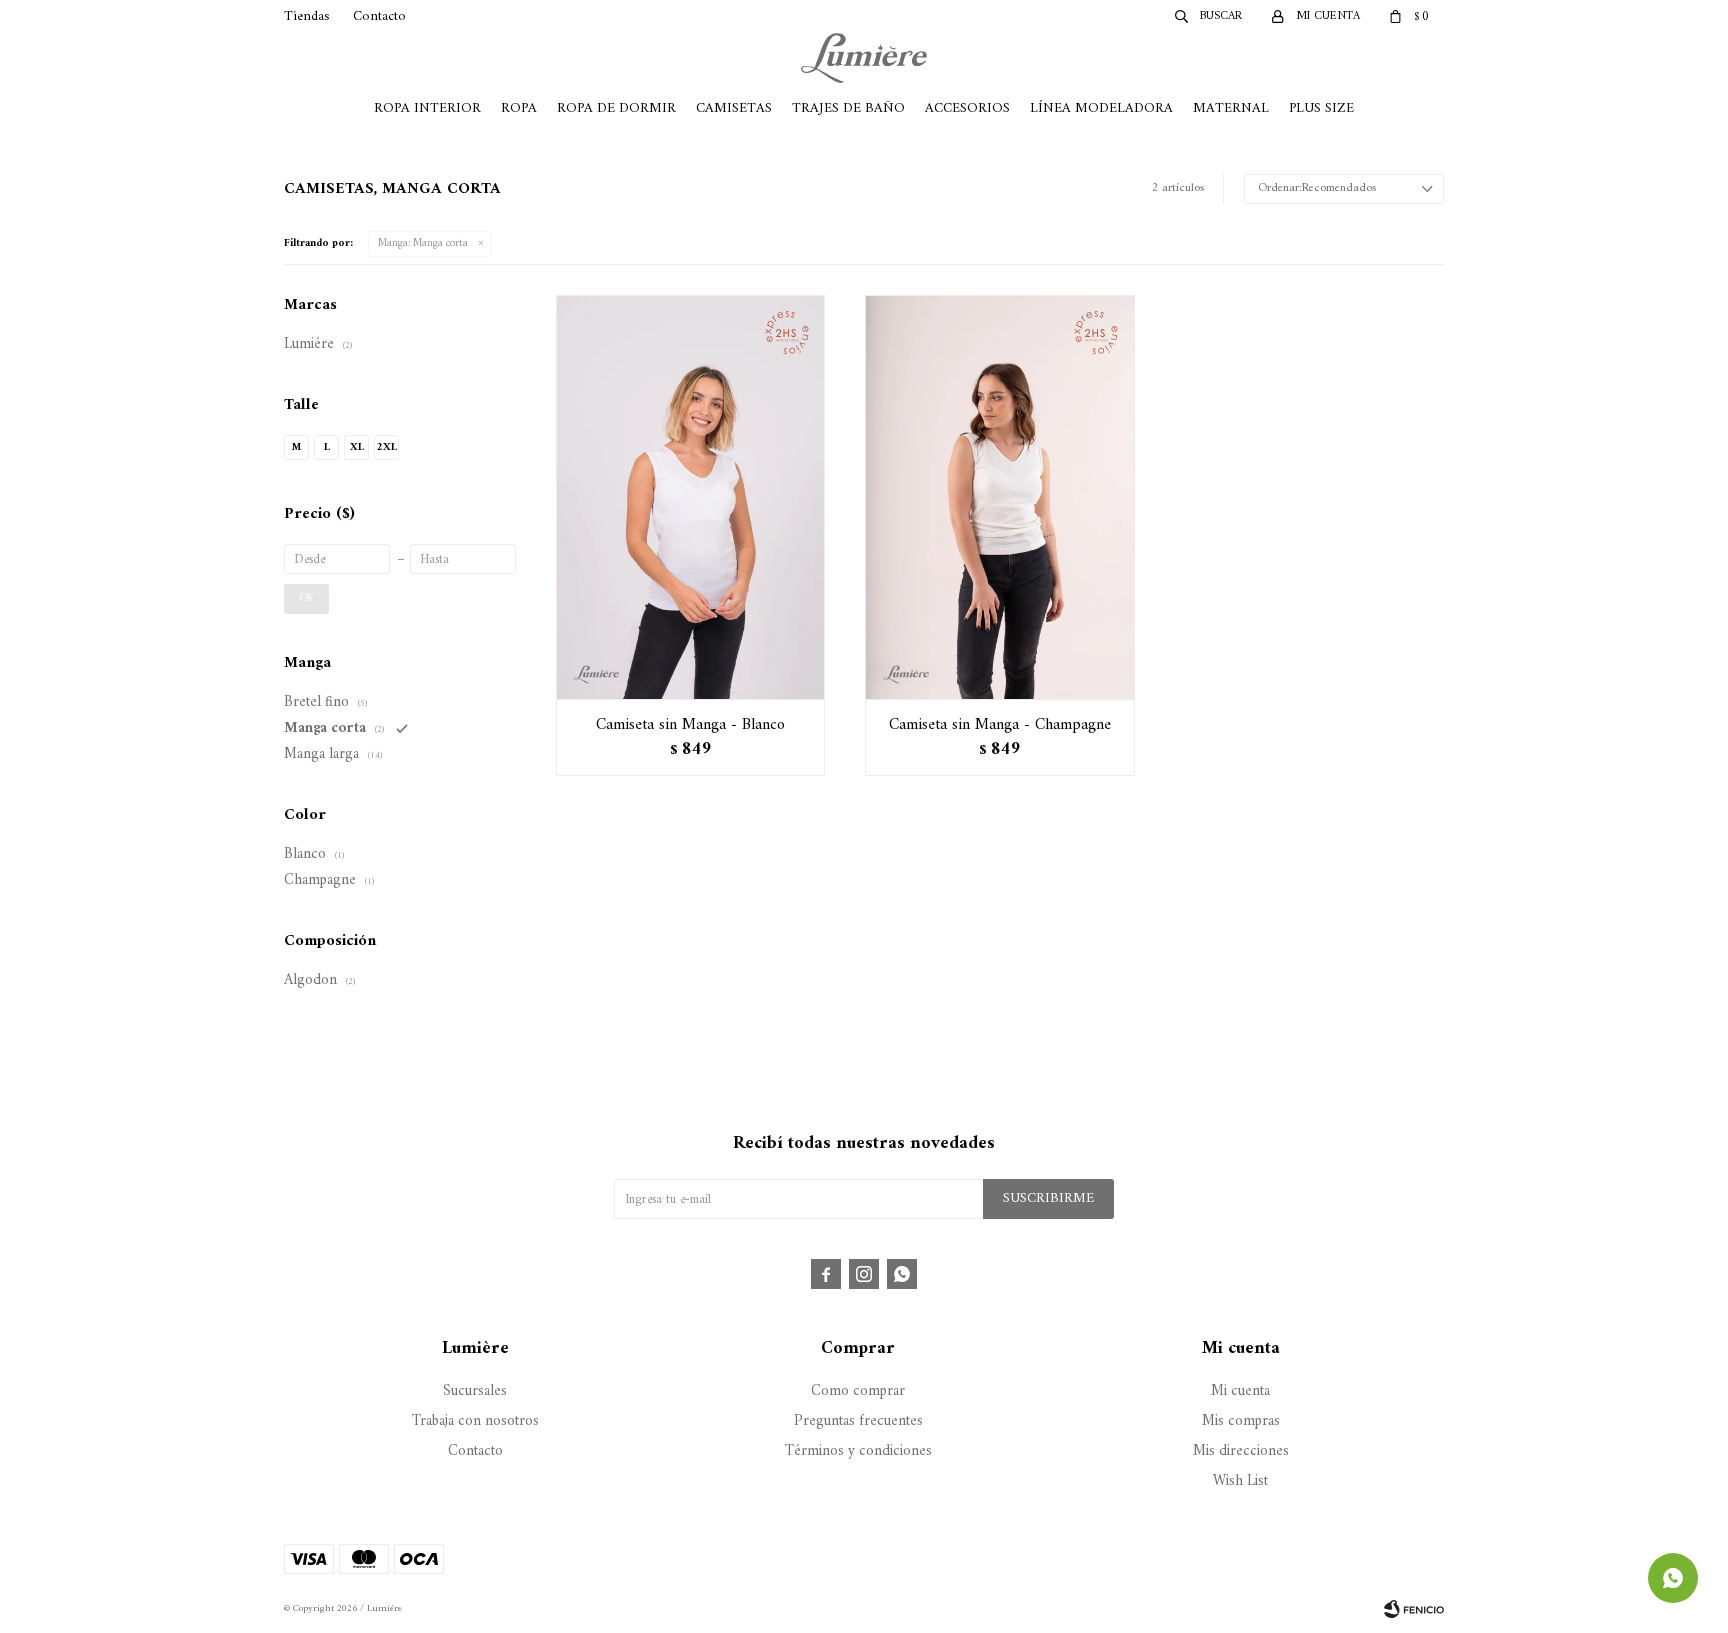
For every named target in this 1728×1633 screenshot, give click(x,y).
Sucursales (475, 1391)
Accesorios (967, 108)
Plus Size (1321, 108)
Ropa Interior (427, 108)
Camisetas (734, 108)
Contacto (379, 16)
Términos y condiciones (858, 1451)
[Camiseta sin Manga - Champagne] (999, 497)
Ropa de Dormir (616, 108)
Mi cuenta (1240, 1391)
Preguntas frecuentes (858, 1421)
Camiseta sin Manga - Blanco (690, 725)
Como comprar (858, 1391)
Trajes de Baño (848, 108)
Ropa (519, 108)
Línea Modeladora (1101, 108)
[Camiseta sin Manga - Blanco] (690, 497)
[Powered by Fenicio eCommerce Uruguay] (1414, 1609)
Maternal (1231, 108)
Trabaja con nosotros (475, 1421)
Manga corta (423, 243)
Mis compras (1241, 1421)
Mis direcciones (1241, 1451)
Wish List (1240, 1481)
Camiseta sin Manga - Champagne (1000, 725)
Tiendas (307, 16)
